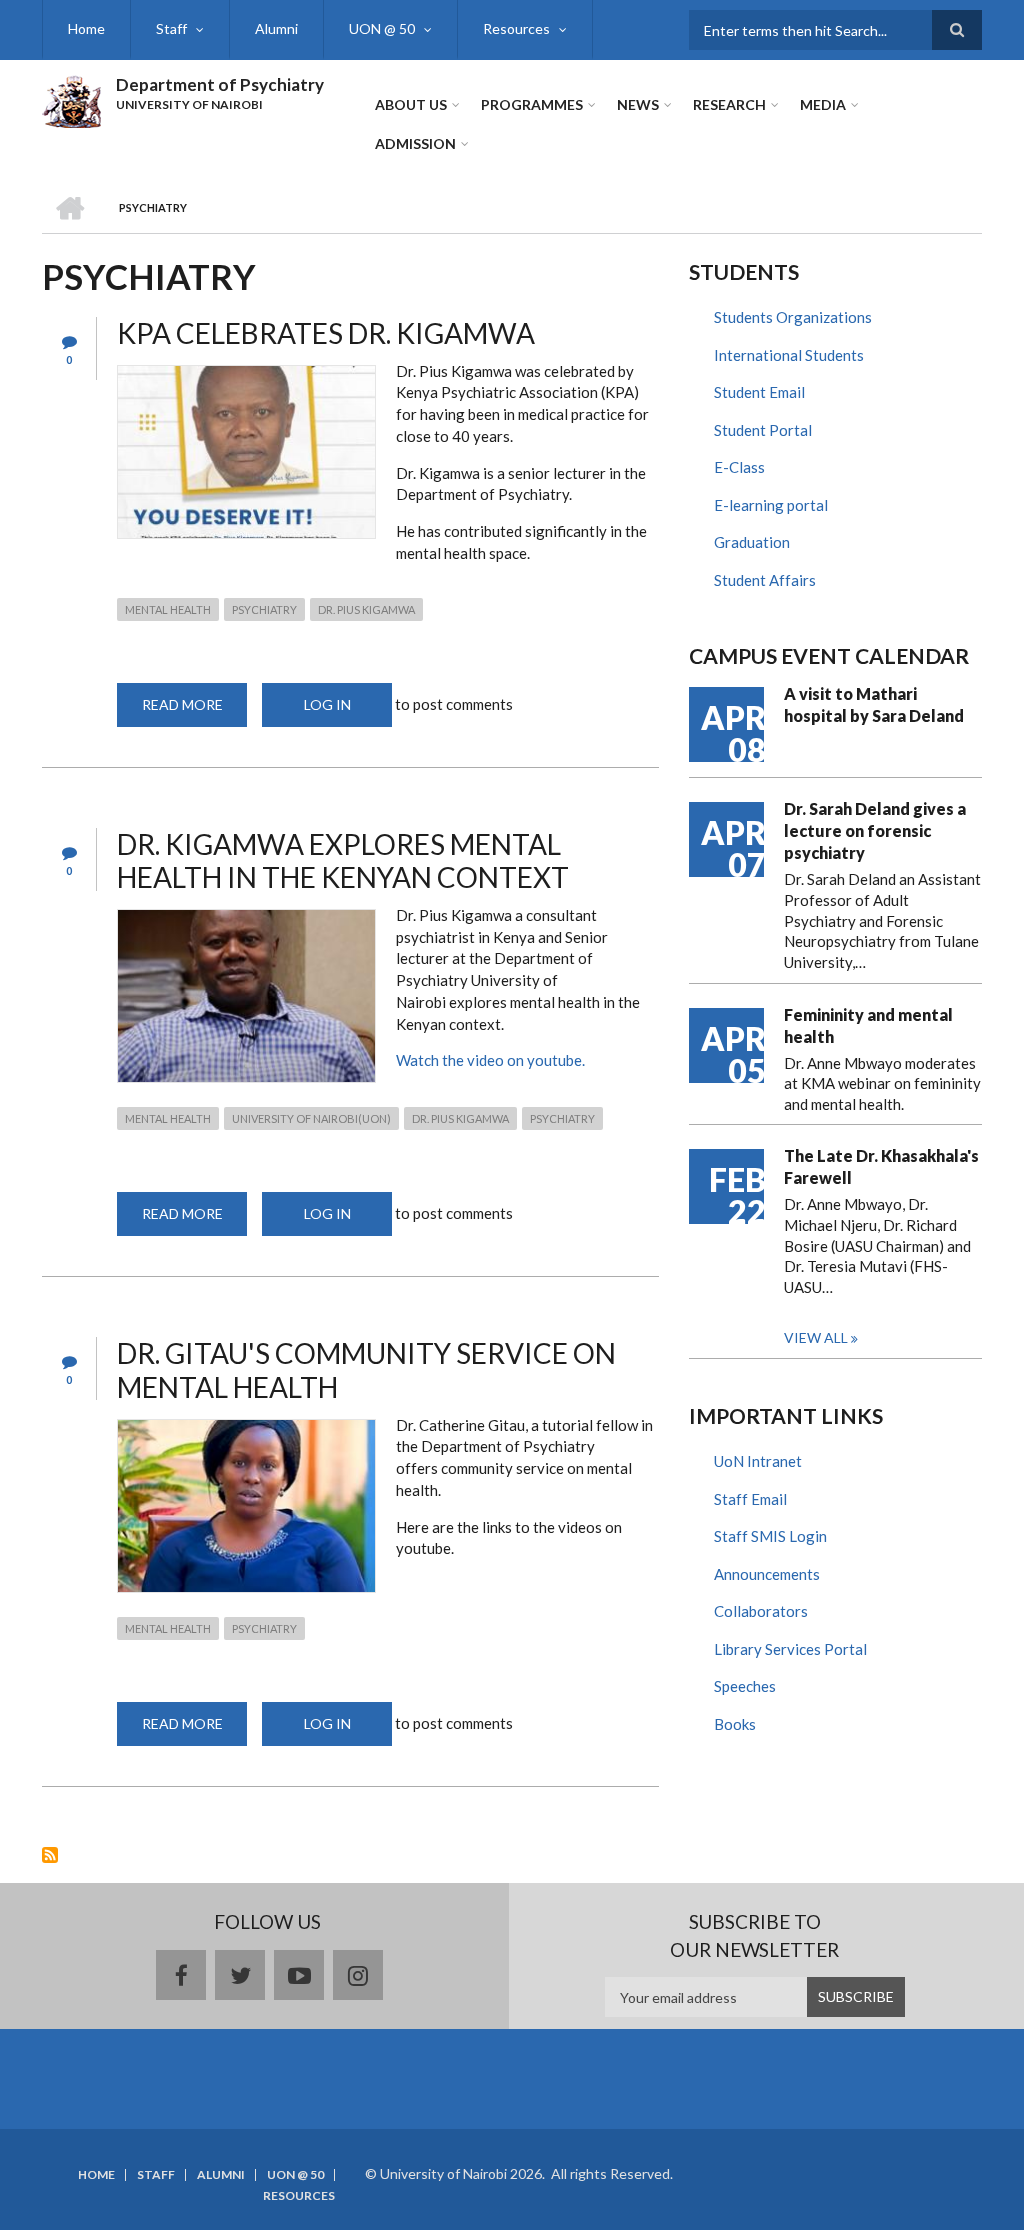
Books (735, 1724)
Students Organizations (793, 317)
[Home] (71, 99)
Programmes (532, 104)
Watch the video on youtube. (490, 1060)
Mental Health (168, 609)
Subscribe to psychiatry (50, 1855)
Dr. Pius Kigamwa (366, 609)
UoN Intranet (758, 1461)
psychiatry (264, 609)
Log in (327, 704)
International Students (789, 355)
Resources (516, 28)
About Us (411, 104)
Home (86, 28)
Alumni (276, 28)
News (638, 104)
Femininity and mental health (868, 1025)
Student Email (759, 392)
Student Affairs (765, 580)
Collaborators (761, 1611)
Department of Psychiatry (220, 84)
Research (729, 104)
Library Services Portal (790, 1649)
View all (816, 1337)
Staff (171, 28)
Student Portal (763, 430)
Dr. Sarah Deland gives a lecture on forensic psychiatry (875, 830)
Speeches (745, 1686)
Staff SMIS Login (770, 1536)
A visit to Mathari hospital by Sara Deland (874, 704)
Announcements (767, 1574)
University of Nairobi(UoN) (311, 1118)
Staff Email (750, 1499)
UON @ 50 (382, 28)
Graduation (752, 542)
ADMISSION (415, 143)
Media (823, 104)
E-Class (739, 467)
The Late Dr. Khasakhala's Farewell (881, 1166)
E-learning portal (771, 505)
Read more (194, 711)
